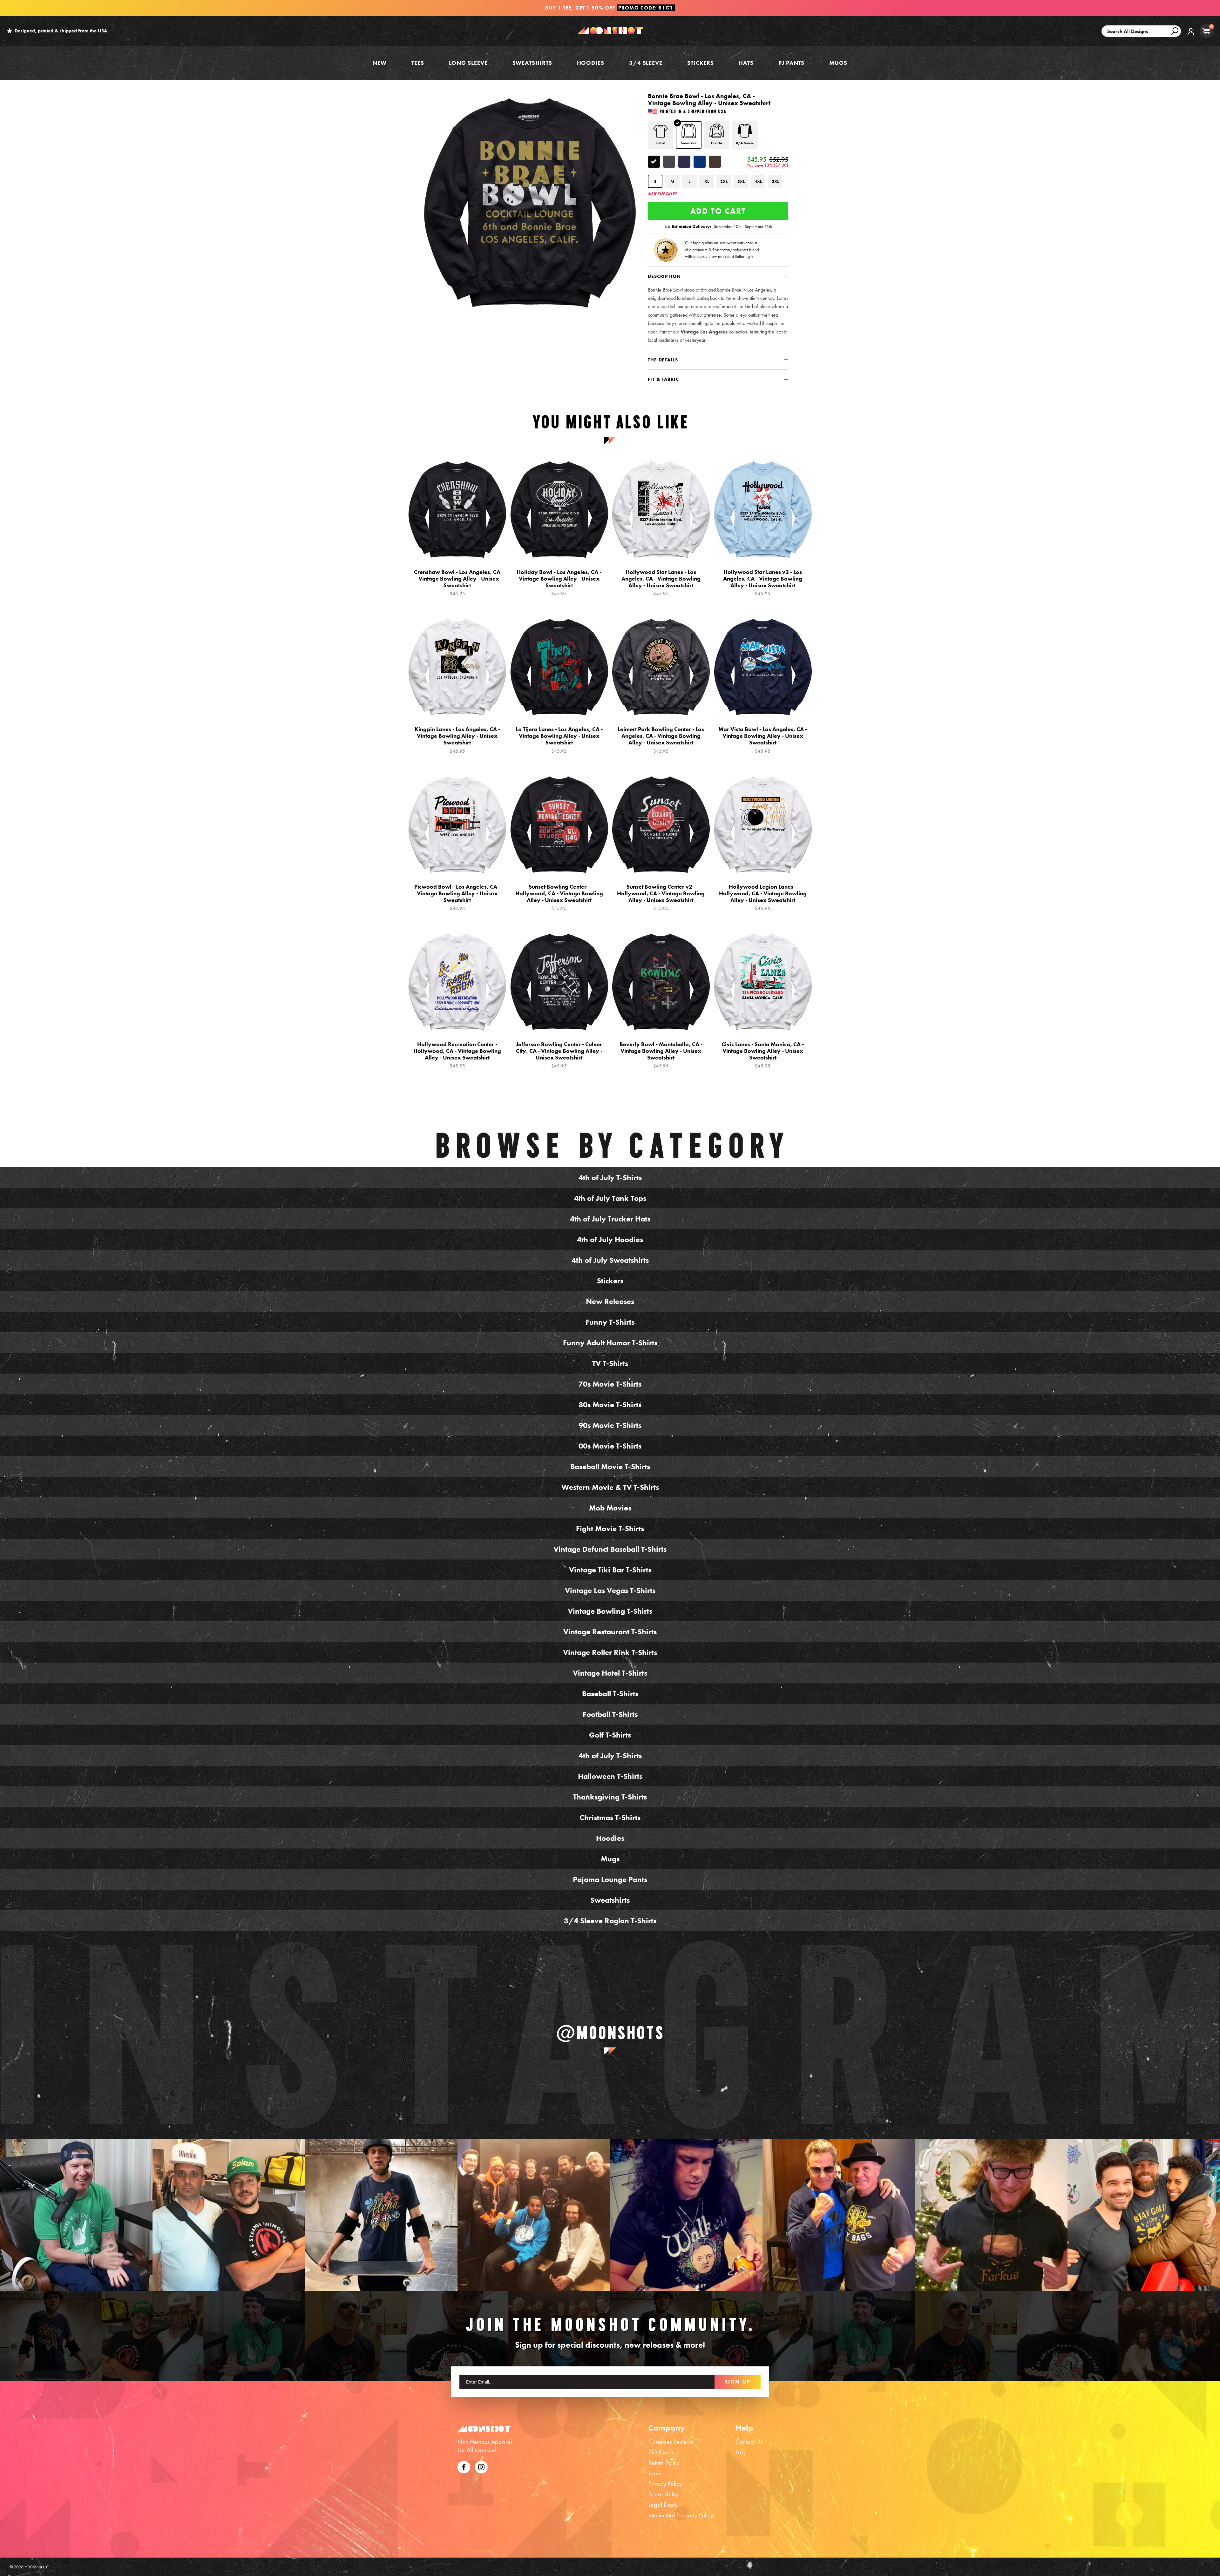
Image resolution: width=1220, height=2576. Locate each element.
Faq (740, 2452)
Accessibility (664, 2494)
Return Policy (664, 2463)
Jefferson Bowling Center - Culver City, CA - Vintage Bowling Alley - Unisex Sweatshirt (559, 1055)
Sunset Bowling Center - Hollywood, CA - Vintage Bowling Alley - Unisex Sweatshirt (559, 897)
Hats (746, 63)
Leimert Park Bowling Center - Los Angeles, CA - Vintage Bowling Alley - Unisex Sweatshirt (661, 740)
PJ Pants (791, 63)
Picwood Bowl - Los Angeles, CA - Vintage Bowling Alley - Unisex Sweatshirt (457, 897)
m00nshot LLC (37, 2567)
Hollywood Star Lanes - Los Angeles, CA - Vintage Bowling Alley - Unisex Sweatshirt (661, 583)
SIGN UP (738, 2382)
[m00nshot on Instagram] (76, 2215)
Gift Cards (661, 2452)
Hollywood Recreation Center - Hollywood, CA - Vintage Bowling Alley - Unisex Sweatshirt (457, 1055)
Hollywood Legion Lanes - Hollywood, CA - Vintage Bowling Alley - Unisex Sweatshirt (763, 897)
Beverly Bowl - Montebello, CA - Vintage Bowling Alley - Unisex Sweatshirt (661, 1055)
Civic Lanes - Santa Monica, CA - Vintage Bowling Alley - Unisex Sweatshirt (763, 1055)
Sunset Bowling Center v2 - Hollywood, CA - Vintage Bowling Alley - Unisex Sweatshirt (661, 897)
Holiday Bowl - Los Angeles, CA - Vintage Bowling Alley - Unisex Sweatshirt (559, 583)
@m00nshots (610, 2033)
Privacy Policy (665, 2484)
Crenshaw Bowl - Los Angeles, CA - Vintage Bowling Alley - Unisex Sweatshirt (457, 583)
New (380, 63)
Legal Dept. (663, 2505)
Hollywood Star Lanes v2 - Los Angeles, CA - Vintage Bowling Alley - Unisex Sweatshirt (763, 583)
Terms (655, 2473)
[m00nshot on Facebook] (464, 2466)
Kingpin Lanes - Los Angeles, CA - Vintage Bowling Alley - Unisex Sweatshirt (457, 740)
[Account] (1191, 36)
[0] (1206, 31)
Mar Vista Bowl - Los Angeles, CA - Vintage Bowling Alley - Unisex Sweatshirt (763, 740)
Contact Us (749, 2442)
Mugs (838, 63)
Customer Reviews (671, 2442)
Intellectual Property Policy (681, 2515)
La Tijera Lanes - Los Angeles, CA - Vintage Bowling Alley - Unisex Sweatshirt (559, 740)
